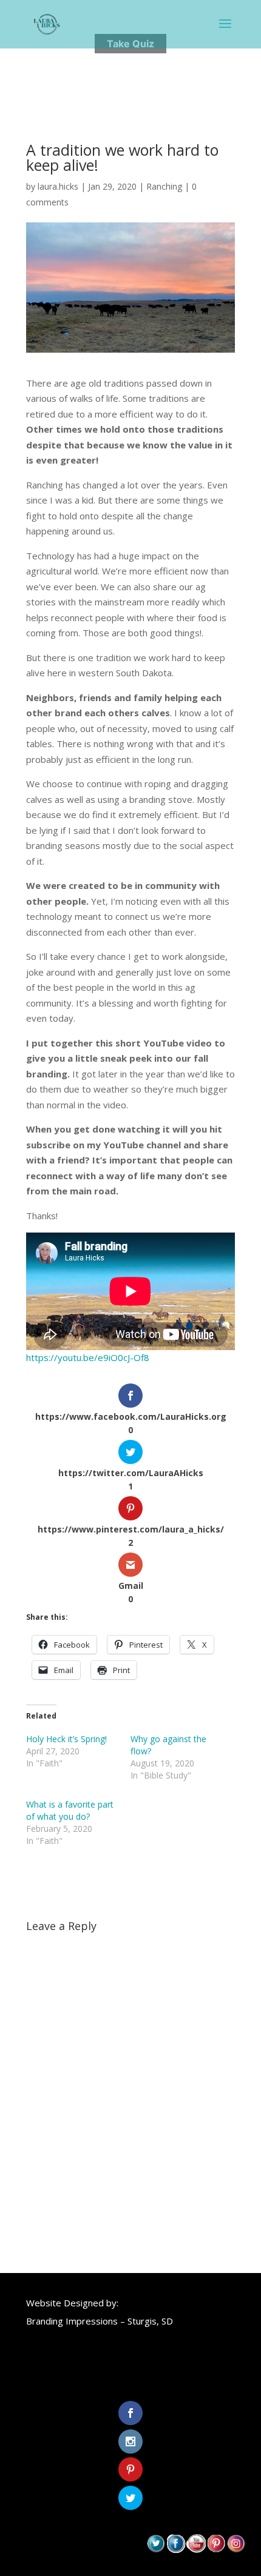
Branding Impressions (72, 2321)
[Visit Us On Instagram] (236, 2549)
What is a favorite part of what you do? (70, 1810)
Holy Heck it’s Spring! (66, 1739)
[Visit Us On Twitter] (156, 2549)
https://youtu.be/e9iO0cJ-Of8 (88, 1357)
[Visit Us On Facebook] (176, 2549)
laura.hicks (58, 186)
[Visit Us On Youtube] (196, 2549)
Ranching (164, 186)
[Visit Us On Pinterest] (216, 2549)
